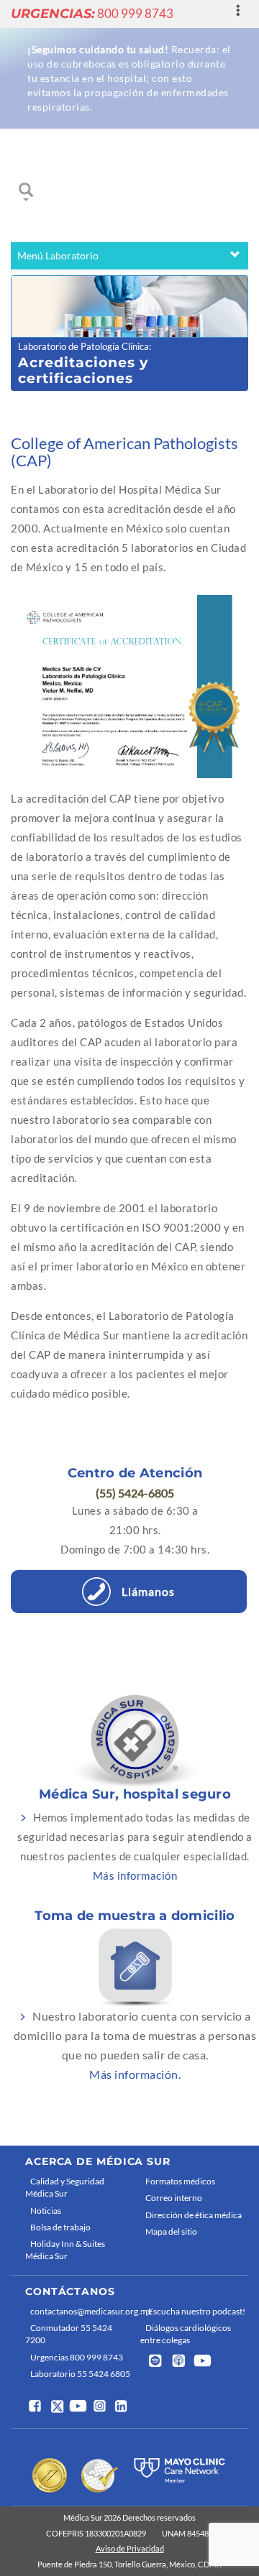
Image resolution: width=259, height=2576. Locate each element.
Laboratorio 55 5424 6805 (80, 2374)
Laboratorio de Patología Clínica (83, 346)
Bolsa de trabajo (60, 2227)
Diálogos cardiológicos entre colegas (186, 2334)
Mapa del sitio (171, 2231)
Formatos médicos (180, 2181)
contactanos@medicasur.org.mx (82, 2311)
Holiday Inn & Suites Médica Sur (65, 2250)
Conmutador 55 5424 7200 (69, 2334)
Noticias (46, 2211)
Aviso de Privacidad (130, 2548)
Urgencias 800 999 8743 (77, 2357)
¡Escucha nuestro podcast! (195, 2311)
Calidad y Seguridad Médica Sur (65, 2187)
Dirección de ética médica (194, 2215)
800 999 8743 (92, 13)
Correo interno (174, 2198)
